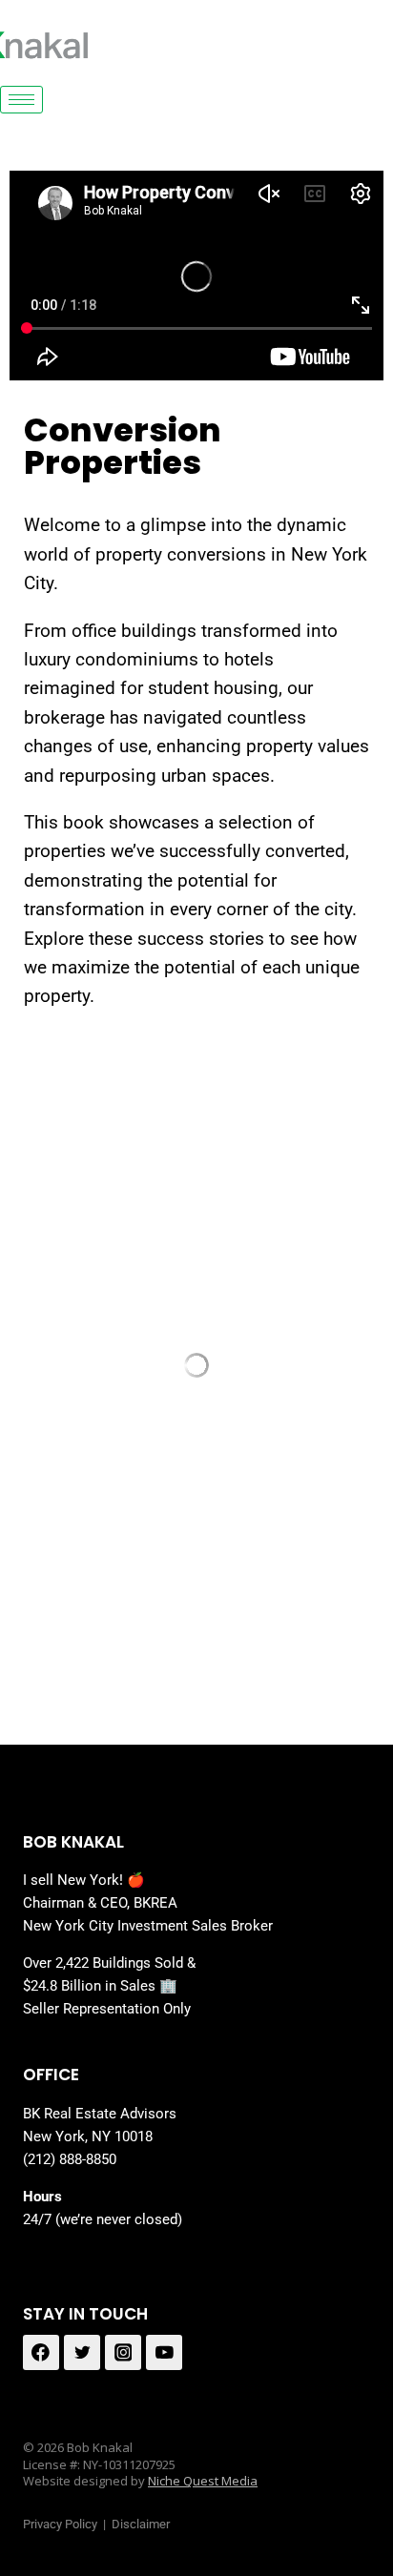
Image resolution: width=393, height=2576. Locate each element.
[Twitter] (82, 2353)
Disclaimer (141, 2524)
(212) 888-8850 (70, 2159)
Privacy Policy (60, 2524)
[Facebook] (41, 2353)
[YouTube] (164, 2353)
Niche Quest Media (203, 2481)
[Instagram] (123, 2353)
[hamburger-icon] (21, 100)
